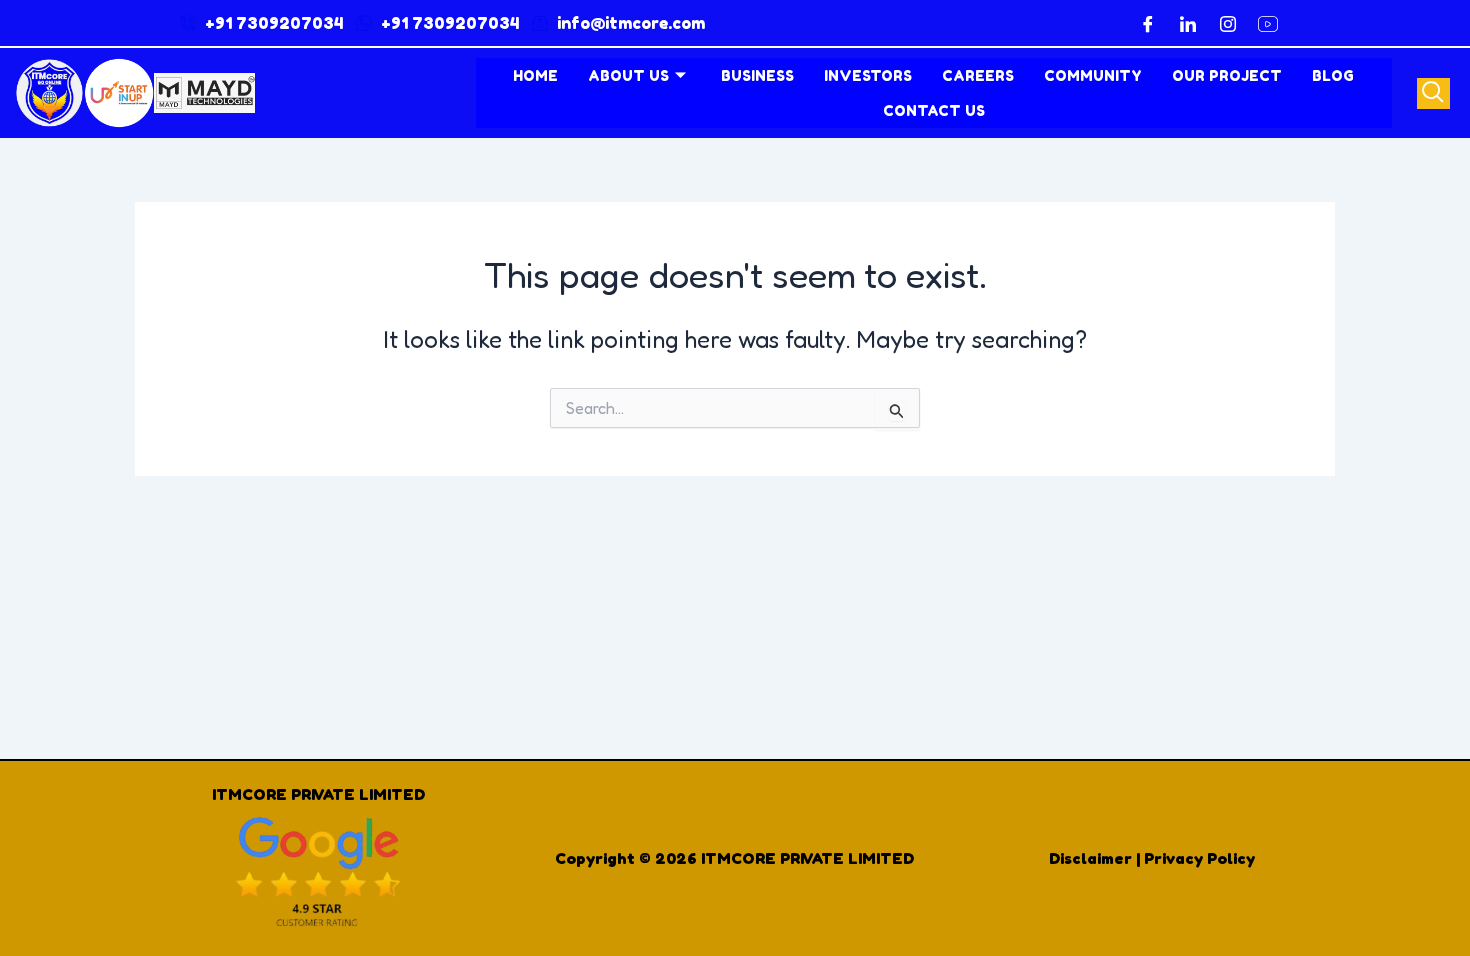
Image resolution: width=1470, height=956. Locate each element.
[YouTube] (1268, 23)
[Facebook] (1148, 23)
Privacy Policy (1199, 858)
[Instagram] (1228, 23)
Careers (978, 75)
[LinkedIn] (1188, 23)
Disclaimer (1090, 858)
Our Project (1227, 75)
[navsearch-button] (1433, 93)
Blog (1333, 75)
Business (757, 75)
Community (1093, 75)
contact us (934, 110)
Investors (868, 75)
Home (535, 75)
